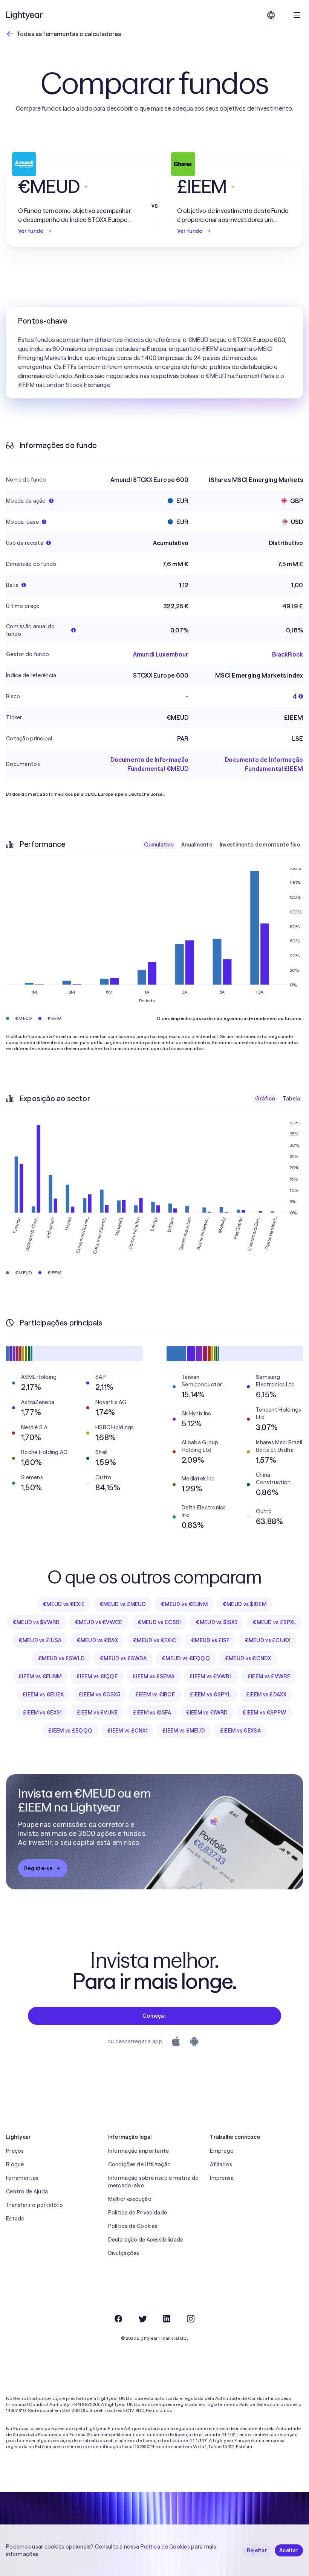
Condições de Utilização (139, 2164)
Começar (154, 2016)
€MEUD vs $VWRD (36, 1622)
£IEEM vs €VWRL (211, 1676)
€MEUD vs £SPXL (274, 1622)
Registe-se (38, 1868)
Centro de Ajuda (27, 2191)
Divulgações (124, 2253)
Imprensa (222, 2178)
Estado (15, 2219)
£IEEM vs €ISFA (152, 1713)
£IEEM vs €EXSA (240, 1731)
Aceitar (289, 2550)
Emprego (222, 2151)
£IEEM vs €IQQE (97, 1676)
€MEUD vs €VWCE (99, 1622)
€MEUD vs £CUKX (268, 1640)
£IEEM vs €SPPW (264, 1713)
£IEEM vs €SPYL (210, 1695)
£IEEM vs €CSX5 (99, 1695)
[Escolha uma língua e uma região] (271, 15)
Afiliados (221, 2164)
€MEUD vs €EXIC (154, 1640)
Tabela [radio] (291, 1099)
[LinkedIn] (167, 2319)
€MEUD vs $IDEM (245, 1604)
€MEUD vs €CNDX (248, 1658)
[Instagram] (191, 2319)
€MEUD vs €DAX (97, 1640)
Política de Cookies (133, 2226)
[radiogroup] (222, 845)
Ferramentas (22, 2178)
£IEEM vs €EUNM (40, 1676)
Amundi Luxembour (161, 654)
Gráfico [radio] (265, 1099)
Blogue (15, 2164)
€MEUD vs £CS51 (159, 1622)
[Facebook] (118, 2319)
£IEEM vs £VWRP (269, 1676)
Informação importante (139, 2151)
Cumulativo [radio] (159, 845)
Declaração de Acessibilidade (146, 2240)
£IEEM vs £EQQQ (70, 1731)
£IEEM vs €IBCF (155, 1695)
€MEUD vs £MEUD (123, 1604)
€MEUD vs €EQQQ (186, 1658)
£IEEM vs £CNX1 (127, 1731)
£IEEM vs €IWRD (207, 1713)
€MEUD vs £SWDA (123, 1658)
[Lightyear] (25, 15)
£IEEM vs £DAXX (266, 1695)
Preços (15, 2151)
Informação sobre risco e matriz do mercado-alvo (154, 2182)
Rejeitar (257, 2550)
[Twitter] (142, 2319)
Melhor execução (130, 2199)
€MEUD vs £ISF (210, 1640)
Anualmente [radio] (197, 845)
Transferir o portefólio (34, 2205)
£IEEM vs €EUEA (43, 1695)
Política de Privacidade (138, 2213)
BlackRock (288, 654)
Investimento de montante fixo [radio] (260, 845)
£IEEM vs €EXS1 (42, 1713)
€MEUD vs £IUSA (40, 1640)
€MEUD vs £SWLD (61, 1658)
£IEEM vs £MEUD (184, 1731)
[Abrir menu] (297, 15)
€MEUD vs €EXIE (63, 1604)
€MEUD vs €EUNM (184, 1604)
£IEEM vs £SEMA (154, 1676)
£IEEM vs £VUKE (97, 1713)
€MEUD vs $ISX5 (216, 1622)
